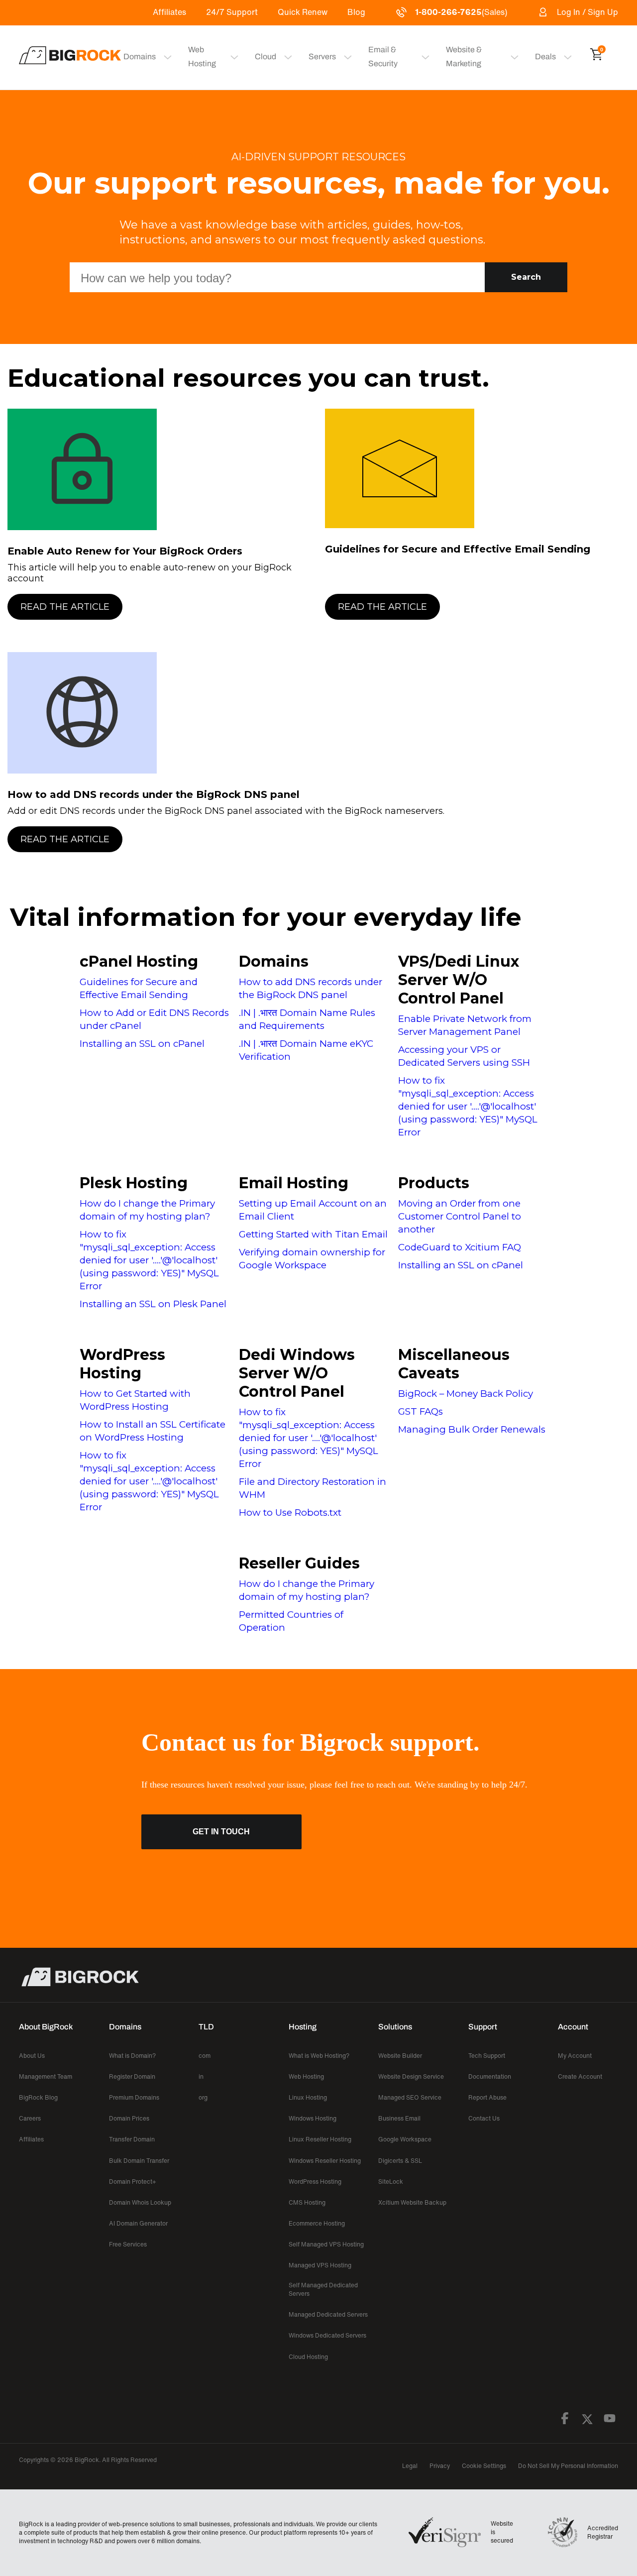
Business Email (399, 2118)
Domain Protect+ (133, 2182)
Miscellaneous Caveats (454, 1364)
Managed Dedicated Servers (328, 2314)
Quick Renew (303, 12)
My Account (575, 2056)
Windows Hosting (313, 2118)
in (201, 2076)
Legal (410, 2466)
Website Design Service (411, 2076)
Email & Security (383, 56)
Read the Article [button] (65, 607)
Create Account (580, 2076)
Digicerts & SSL (400, 2161)
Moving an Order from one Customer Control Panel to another (460, 1216)
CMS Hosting (307, 2202)
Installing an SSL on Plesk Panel (153, 1304)
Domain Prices (129, 2118)
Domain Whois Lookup (140, 2202)
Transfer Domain (132, 2139)
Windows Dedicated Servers (327, 2335)
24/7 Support (232, 12)
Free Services (128, 2244)
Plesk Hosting (134, 1183)
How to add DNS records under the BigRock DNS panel (154, 794)
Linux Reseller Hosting (320, 2139)
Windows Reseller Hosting (325, 2161)
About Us (32, 2056)
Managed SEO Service (410, 2097)
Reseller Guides (299, 1563)
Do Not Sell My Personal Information (568, 2466)
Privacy (440, 2466)
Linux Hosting (308, 2097)
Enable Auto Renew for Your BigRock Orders (125, 551)
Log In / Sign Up (587, 12)
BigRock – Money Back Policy (466, 1394)
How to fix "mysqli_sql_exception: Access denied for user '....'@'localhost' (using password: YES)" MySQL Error (468, 1106)
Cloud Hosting (308, 2357)
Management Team (46, 2076)
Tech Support (487, 2056)
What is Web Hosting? (319, 2056)
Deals (545, 56)
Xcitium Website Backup (412, 2202)
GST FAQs (421, 1411)
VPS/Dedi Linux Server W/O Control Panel (459, 980)
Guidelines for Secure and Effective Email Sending (458, 549)
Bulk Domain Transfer (139, 2161)
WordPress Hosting (122, 1364)
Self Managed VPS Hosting (326, 2244)
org (203, 2097)
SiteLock (391, 2182)
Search (526, 277)
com (205, 2056)
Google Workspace (405, 2139)
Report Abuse (487, 2097)
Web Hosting (202, 56)
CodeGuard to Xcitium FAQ (460, 1247)
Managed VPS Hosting (320, 2265)
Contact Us (484, 2118)
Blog (356, 12)
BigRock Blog (38, 2097)
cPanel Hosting (139, 961)
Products (434, 1183)
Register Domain (132, 2076)
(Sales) (461, 12)
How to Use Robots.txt (290, 1512)
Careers (30, 2118)
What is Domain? (132, 2056)
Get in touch (221, 1832)
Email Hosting (294, 1183)
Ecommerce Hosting (317, 2223)
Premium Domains (134, 2097)
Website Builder (400, 2056)
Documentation (490, 2076)
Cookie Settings (484, 2466)
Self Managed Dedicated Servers (323, 2289)
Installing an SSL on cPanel (142, 1044)
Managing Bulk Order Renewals (472, 1429)
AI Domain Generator (138, 2223)
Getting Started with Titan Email (313, 1234)
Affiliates (169, 12)
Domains (274, 961)
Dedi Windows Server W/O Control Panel (297, 1373)
